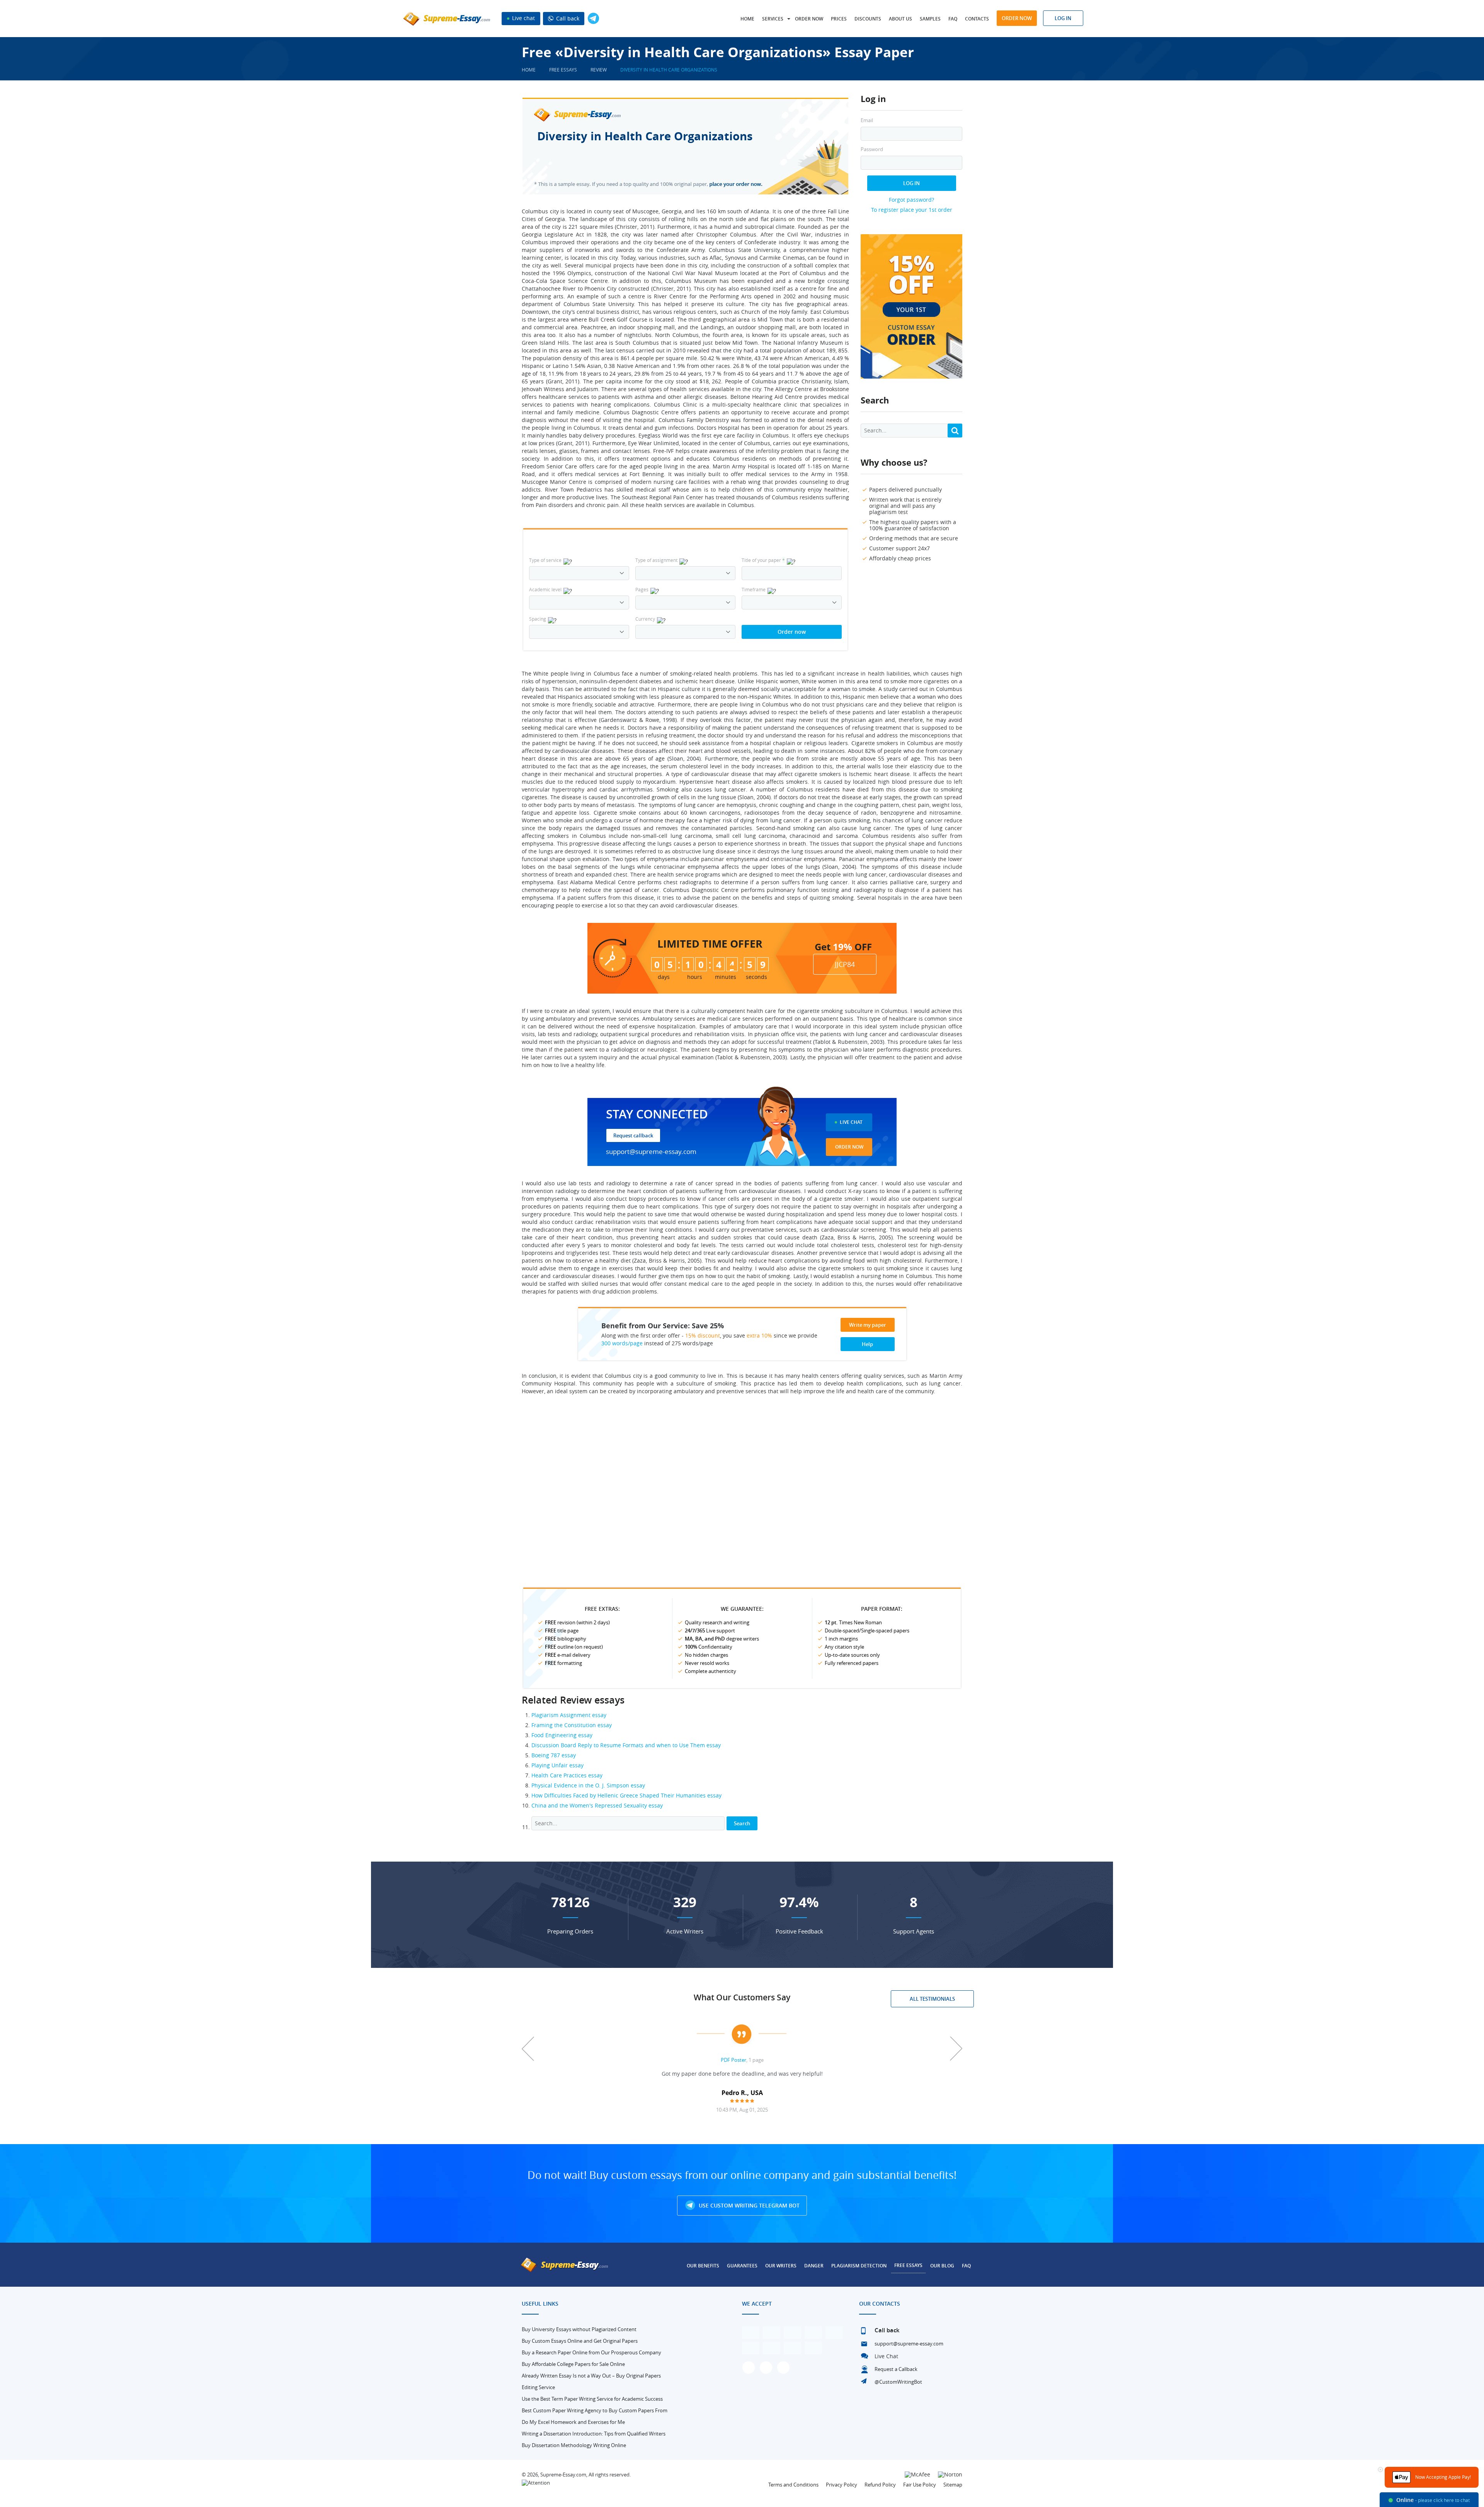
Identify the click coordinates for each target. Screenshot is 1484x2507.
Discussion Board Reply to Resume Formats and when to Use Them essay (626, 1745)
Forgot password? (911, 200)
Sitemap (953, 2485)
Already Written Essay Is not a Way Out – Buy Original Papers (591, 2376)
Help (867, 1344)
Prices (839, 19)
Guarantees (742, 2266)
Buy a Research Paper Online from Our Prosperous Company (591, 2352)
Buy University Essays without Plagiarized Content (579, 2329)
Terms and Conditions (793, 2485)
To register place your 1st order (912, 210)
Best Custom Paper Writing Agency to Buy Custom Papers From (595, 2410)
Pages (642, 589)
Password (872, 149)
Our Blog (942, 2266)
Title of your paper (763, 560)
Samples (930, 19)
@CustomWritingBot (898, 2382)
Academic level (545, 589)
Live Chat (851, 1122)
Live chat (523, 18)
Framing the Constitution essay (572, 1725)
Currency (645, 619)
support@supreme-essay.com (651, 1151)
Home (747, 19)
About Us (900, 19)
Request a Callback (896, 2369)
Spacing (538, 619)
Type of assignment (656, 560)
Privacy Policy (842, 2485)
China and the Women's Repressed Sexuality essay (597, 1805)
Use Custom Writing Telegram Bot (748, 2205)
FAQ (953, 19)
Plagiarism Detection (859, 2266)
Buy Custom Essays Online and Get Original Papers (580, 2341)
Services (773, 19)
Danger (814, 2266)
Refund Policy (880, 2485)
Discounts (868, 19)
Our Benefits (703, 2266)
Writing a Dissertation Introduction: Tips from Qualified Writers (594, 2434)
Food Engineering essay (562, 1735)
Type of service (545, 560)
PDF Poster (733, 2060)
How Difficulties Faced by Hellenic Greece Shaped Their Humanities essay (626, 1795)
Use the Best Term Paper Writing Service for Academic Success (592, 2399)
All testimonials (932, 1999)
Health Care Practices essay (567, 1775)
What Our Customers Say (742, 1997)
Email (867, 120)
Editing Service (538, 2387)
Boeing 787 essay (554, 1755)
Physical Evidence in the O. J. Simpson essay (588, 1785)
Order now (809, 19)
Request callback (633, 1135)
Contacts (977, 19)
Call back (567, 18)
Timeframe (754, 589)
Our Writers (781, 2266)
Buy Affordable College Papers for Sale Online (573, 2364)
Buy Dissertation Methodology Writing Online (574, 2445)
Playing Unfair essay (557, 1765)
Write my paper (868, 1325)
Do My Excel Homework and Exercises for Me (573, 2422)
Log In (911, 183)
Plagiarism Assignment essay (569, 1715)
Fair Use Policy (920, 2485)
